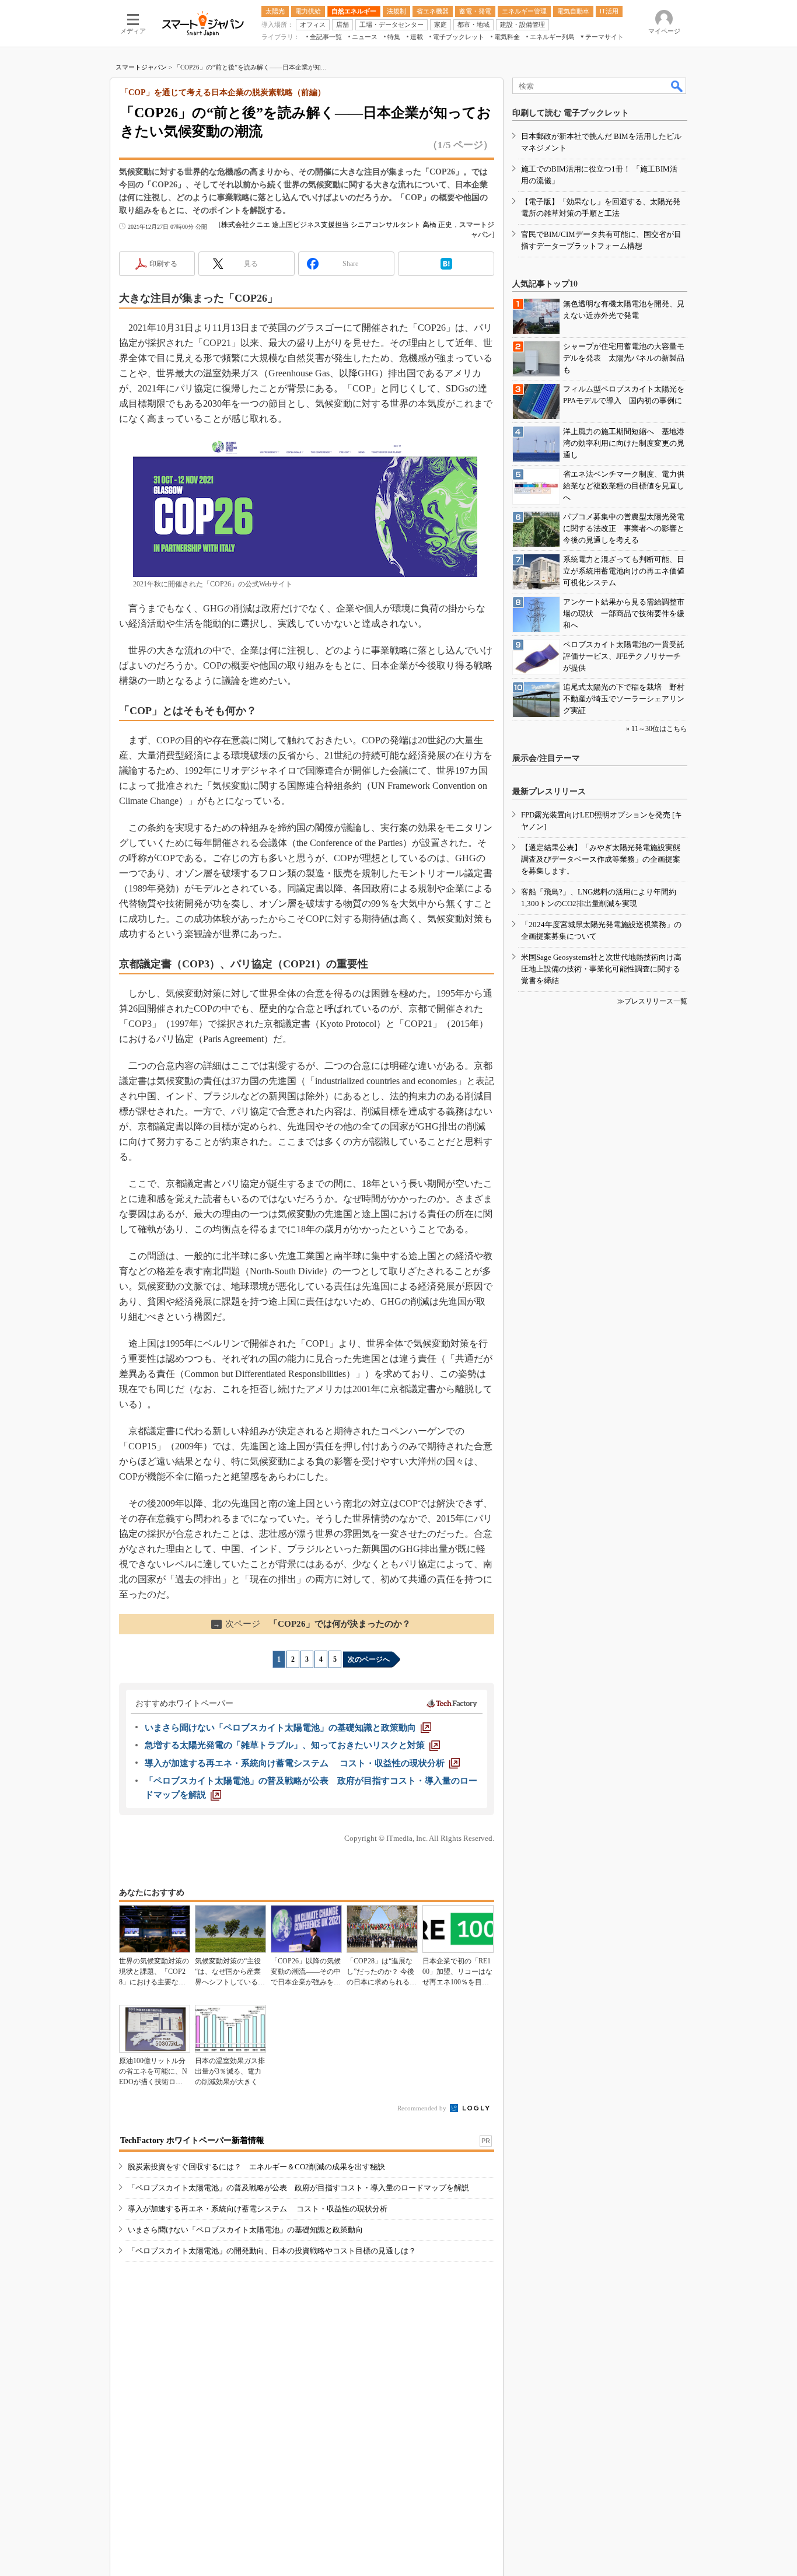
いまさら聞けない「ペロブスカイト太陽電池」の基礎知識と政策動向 (245, 2230)
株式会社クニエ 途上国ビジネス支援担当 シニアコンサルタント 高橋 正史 (337, 225)
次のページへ (369, 1659)
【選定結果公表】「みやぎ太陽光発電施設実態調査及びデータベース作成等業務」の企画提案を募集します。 (601, 859)
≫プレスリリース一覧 (652, 1001)
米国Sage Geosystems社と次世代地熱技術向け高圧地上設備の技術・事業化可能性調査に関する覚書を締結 (601, 969)
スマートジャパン (141, 67)
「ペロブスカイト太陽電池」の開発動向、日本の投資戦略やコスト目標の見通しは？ (272, 2251)
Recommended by (423, 2108)
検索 (677, 86)
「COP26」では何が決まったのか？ (312, 1624)
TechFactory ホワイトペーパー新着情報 (192, 2140)
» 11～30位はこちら (657, 729)
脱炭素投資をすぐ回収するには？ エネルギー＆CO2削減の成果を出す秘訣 (256, 2167)
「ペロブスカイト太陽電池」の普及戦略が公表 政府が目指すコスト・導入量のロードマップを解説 (298, 2188)
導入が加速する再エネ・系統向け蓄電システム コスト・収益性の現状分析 (258, 2209)
